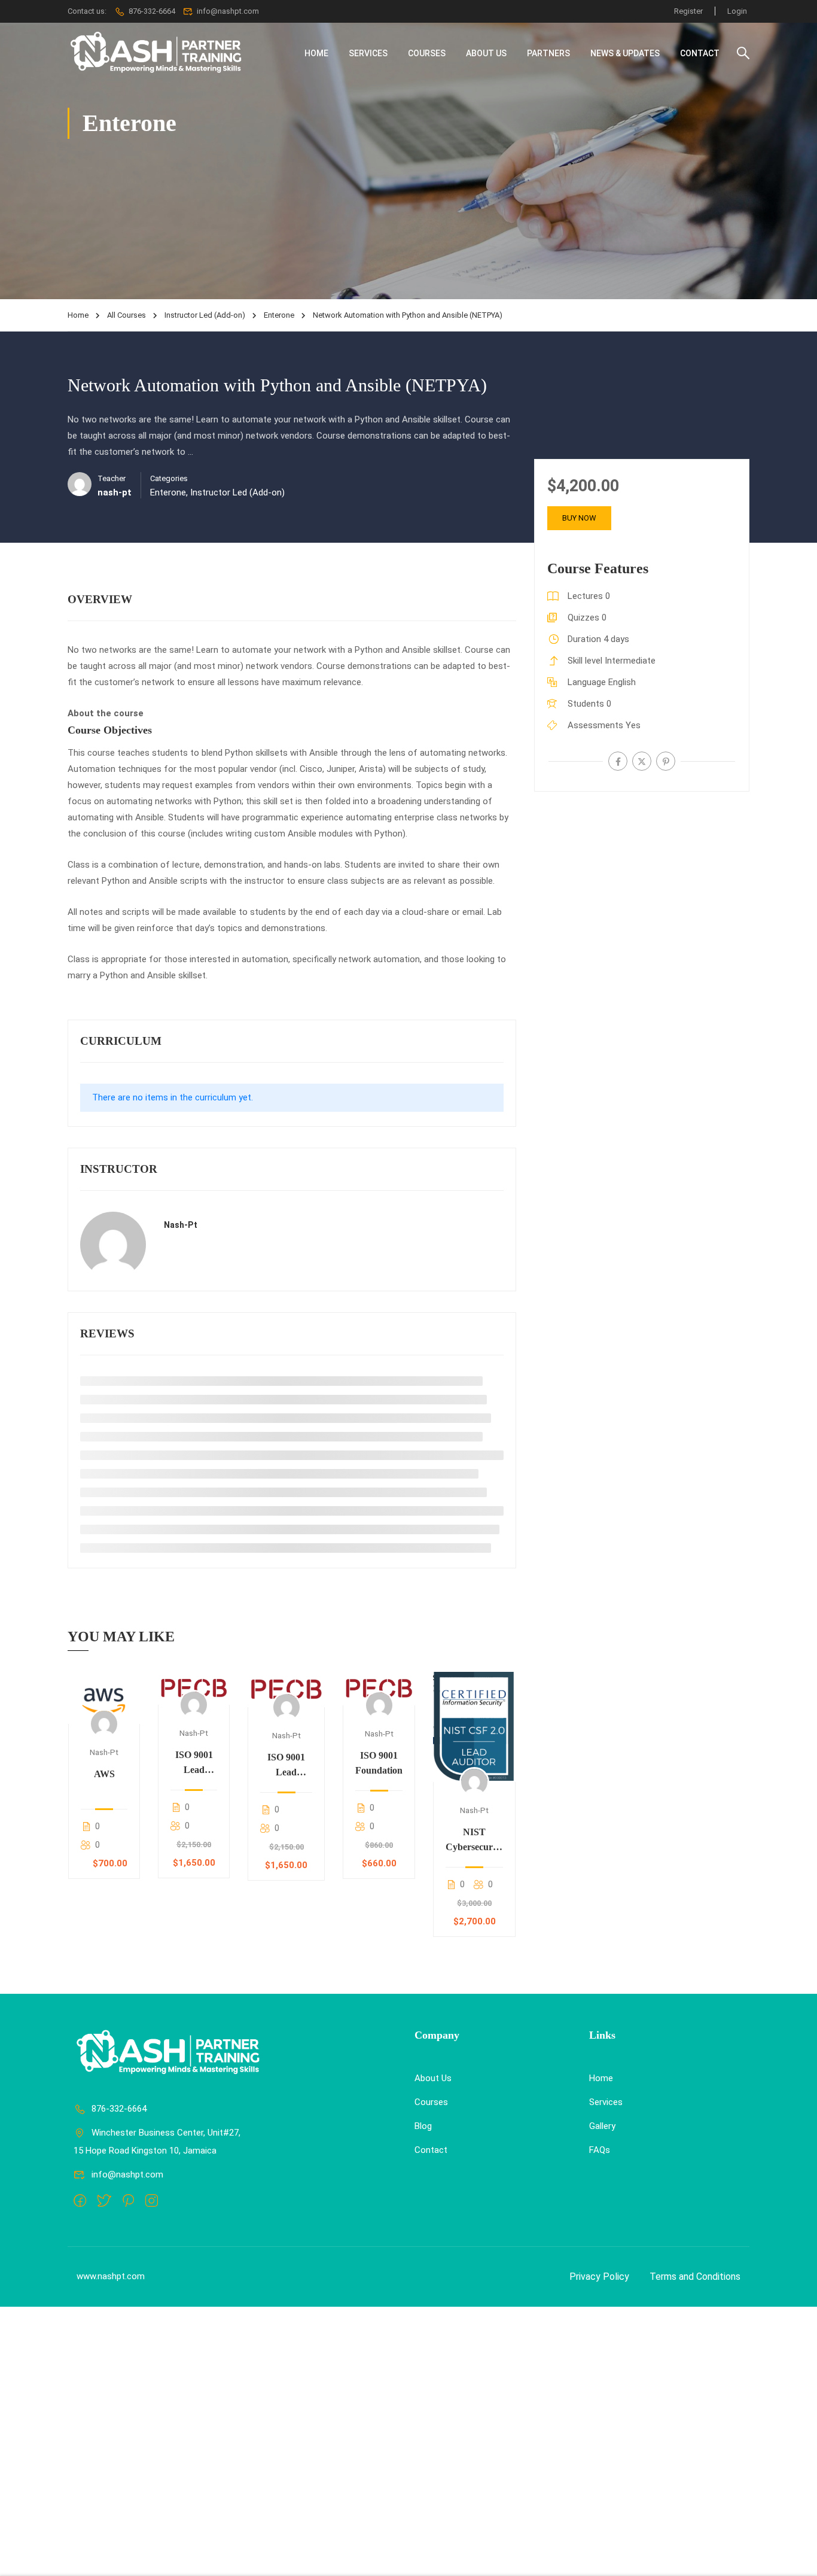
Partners (548, 53)
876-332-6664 (152, 11)
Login (737, 11)
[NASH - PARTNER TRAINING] (157, 53)
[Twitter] (642, 761)
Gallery (602, 2126)
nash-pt (181, 1225)
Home (316, 53)
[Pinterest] (666, 761)
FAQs (600, 2150)
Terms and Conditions (695, 2277)
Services (368, 53)
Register (688, 11)
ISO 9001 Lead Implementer (286, 1766)
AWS (104, 1774)
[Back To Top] (793, 2555)
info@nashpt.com (127, 2174)
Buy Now (579, 518)
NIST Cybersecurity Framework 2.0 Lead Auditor (474, 1841)
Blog (423, 2126)
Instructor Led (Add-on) (205, 315)
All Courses (126, 315)
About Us (486, 53)
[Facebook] (618, 761)
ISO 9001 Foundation (379, 1763)
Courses (427, 53)
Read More (104, 1698)
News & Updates (625, 53)
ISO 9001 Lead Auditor (194, 1763)
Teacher (112, 478)
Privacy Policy (599, 2277)
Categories (169, 478)
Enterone (279, 315)
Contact (700, 53)
